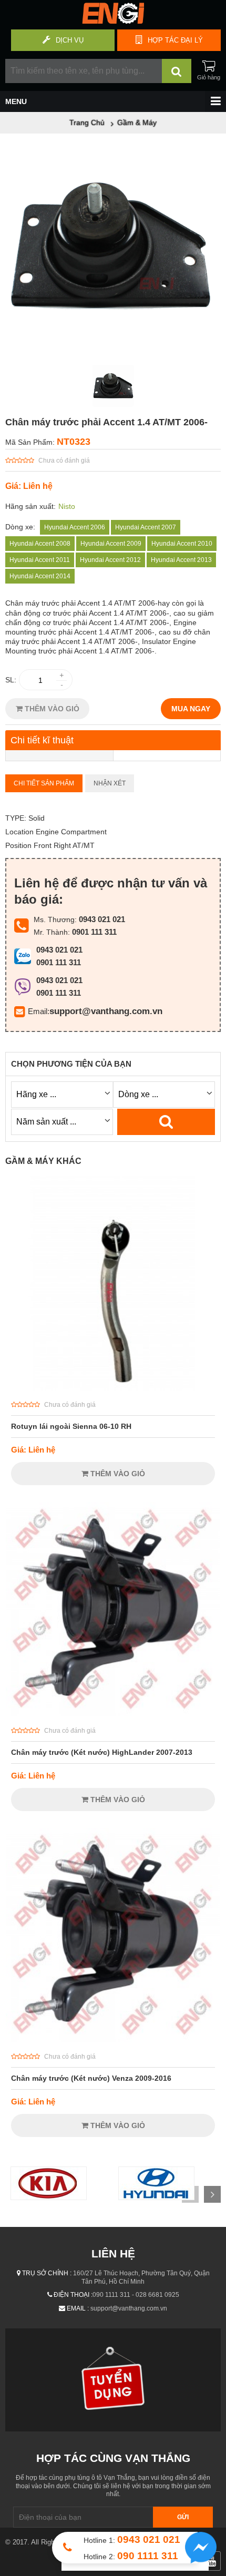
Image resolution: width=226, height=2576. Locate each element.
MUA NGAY (191, 709)
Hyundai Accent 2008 (40, 544)
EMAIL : (78, 2308)
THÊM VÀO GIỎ (51, 709)
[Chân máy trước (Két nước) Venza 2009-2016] (113, 2040)
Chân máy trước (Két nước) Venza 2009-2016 (91, 2078)
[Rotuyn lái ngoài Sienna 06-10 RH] (113, 1388)
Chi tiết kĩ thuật (42, 740)
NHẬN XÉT (110, 783)
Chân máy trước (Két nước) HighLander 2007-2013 (102, 1752)
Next (212, 2194)
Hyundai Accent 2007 (146, 527)
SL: (11, 680)
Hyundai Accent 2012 (110, 560)
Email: (39, 1011)
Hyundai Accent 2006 (75, 527)
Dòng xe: (20, 527)
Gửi (183, 2517)
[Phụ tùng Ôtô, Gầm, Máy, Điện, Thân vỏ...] (113, 21)
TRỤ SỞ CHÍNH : (47, 2273)
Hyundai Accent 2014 (40, 576)
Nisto (67, 506)
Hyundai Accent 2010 (182, 544)
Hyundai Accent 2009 (111, 544)
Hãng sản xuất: (30, 506)
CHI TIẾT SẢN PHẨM (44, 783)
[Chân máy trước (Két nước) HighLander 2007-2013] (113, 1714)
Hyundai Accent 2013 (181, 560)
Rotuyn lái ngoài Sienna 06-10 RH (71, 1426)
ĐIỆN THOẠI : (73, 2295)
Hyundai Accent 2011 (40, 560)
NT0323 (74, 442)
